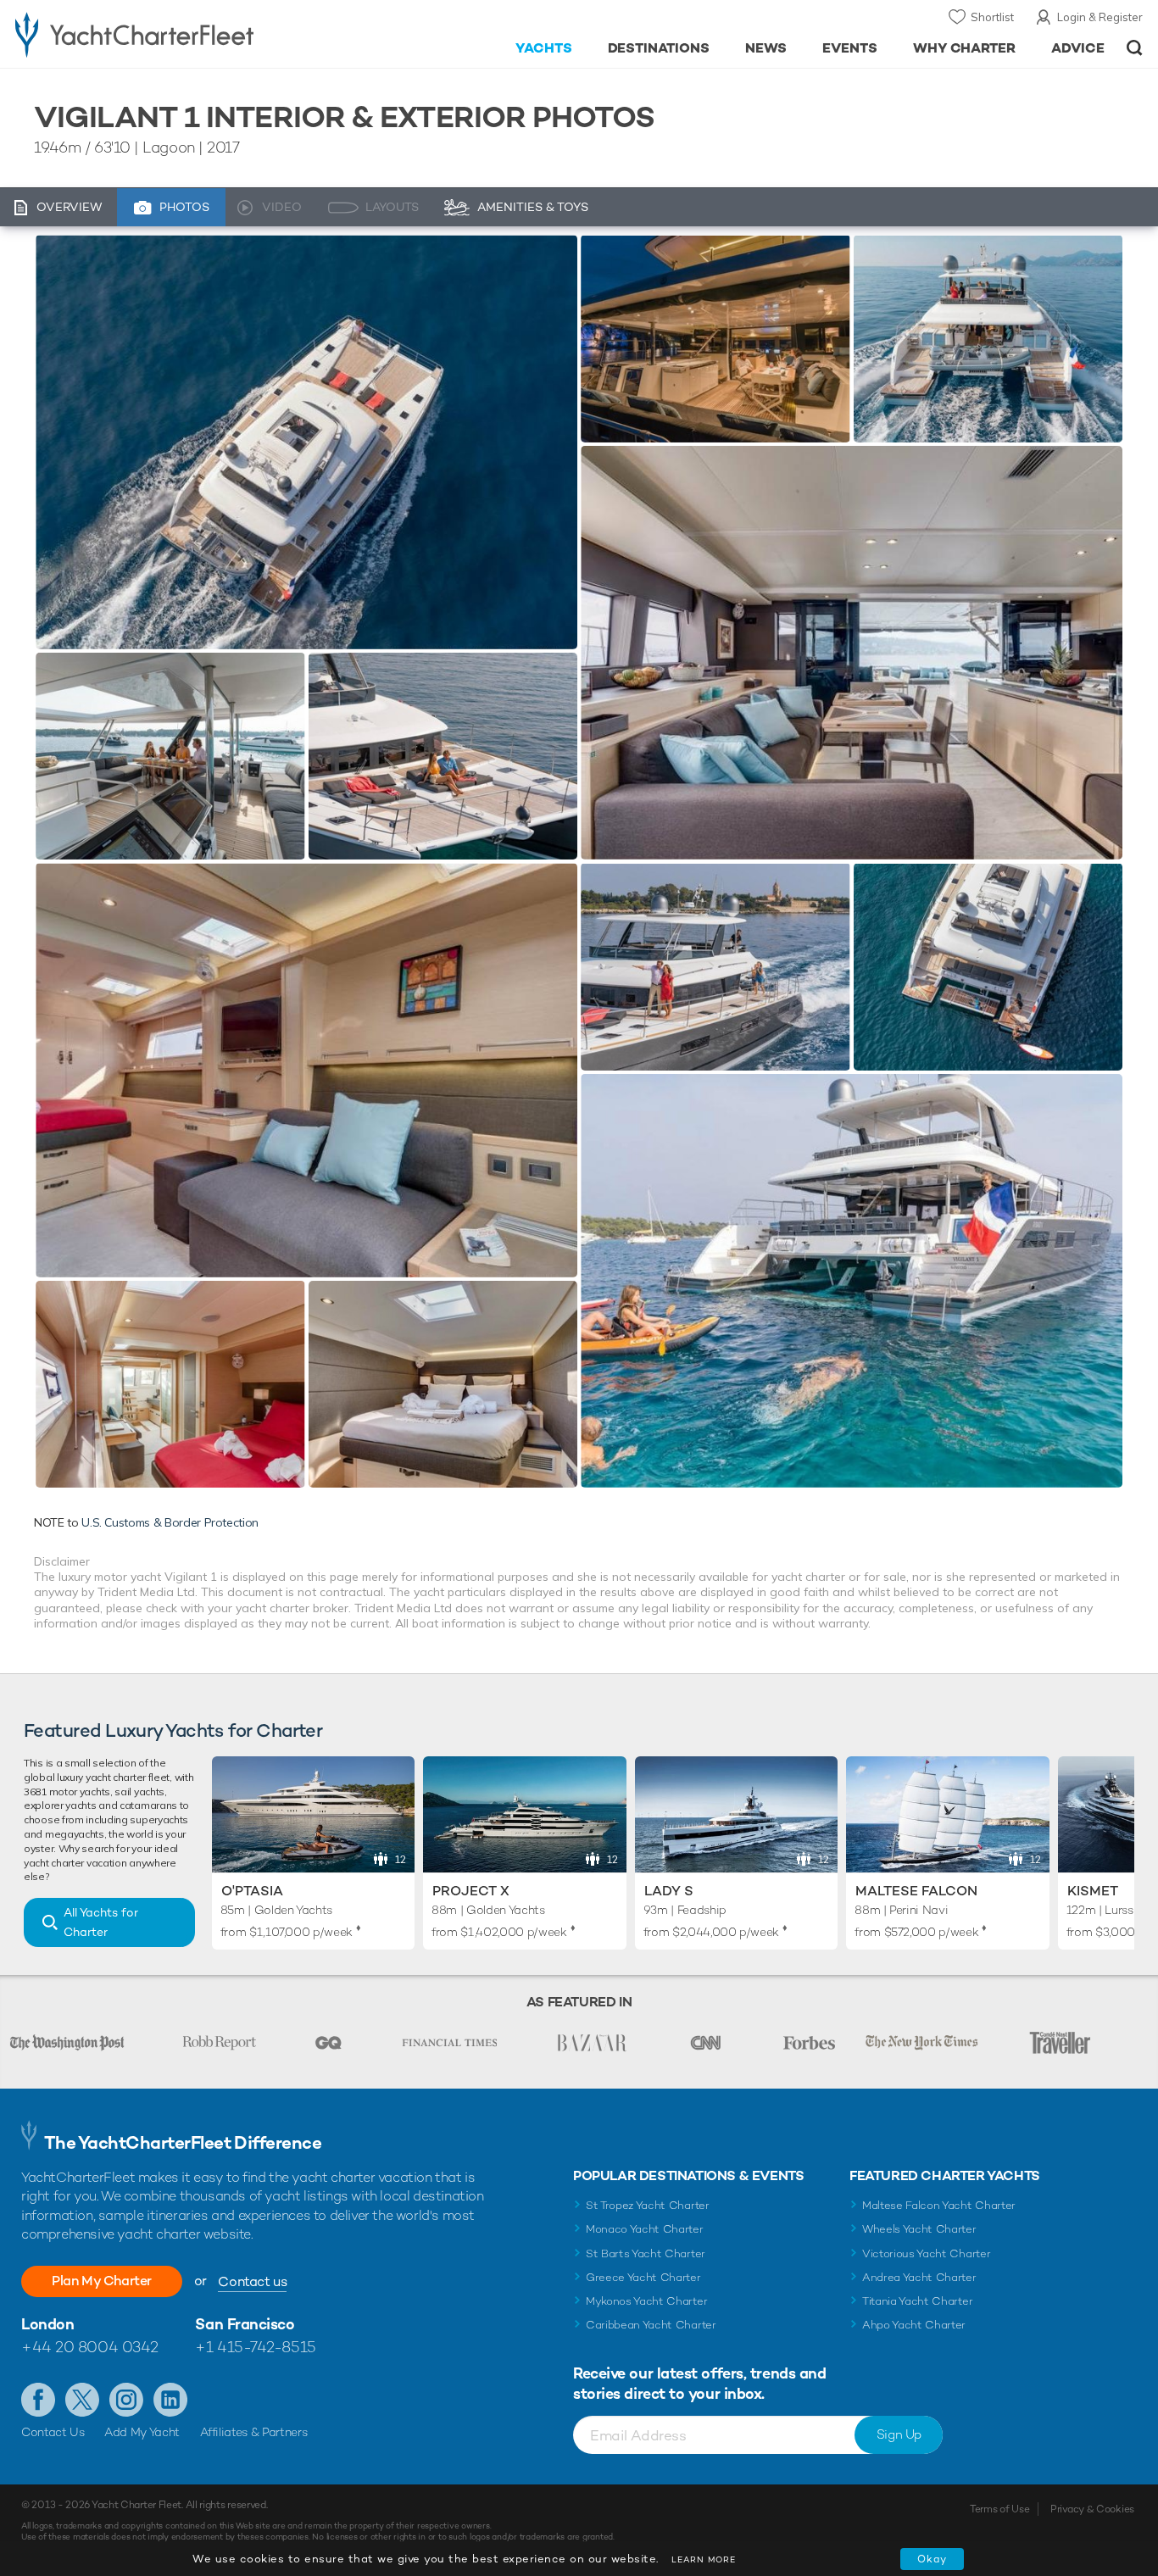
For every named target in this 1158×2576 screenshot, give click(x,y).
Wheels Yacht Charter (919, 2229)
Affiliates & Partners (254, 2432)
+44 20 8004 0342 (90, 2347)
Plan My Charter (102, 2281)
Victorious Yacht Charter (926, 2253)
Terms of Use (999, 2509)
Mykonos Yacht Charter (646, 2301)
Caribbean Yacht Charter (651, 2325)
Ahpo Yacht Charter (914, 2325)
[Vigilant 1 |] (170, 756)
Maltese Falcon (916, 1891)
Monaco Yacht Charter (645, 2229)
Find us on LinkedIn (170, 2400)
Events (850, 48)
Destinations (659, 48)
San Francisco (245, 2324)
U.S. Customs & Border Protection (170, 1522)
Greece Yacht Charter (643, 2277)
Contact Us (53, 2432)
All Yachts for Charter (101, 1922)
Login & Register (1100, 17)
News (766, 48)
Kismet (1093, 1891)
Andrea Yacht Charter (919, 2277)
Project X (471, 1891)
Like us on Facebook (38, 2400)
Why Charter (965, 48)
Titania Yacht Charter (917, 2301)
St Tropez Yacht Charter (648, 2205)
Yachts (544, 48)
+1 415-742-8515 (255, 2347)
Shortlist (992, 17)
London (47, 2324)
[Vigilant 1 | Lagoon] (306, 442)
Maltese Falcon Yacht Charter (939, 2205)
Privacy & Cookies (1092, 2509)
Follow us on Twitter (82, 2400)
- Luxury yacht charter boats (179, 34)
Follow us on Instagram (126, 2400)
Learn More (704, 2559)
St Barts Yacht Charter (646, 2253)
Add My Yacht (142, 2432)
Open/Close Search (1135, 48)
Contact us (252, 2281)
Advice (1078, 48)
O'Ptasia (252, 1891)
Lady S (669, 1891)
